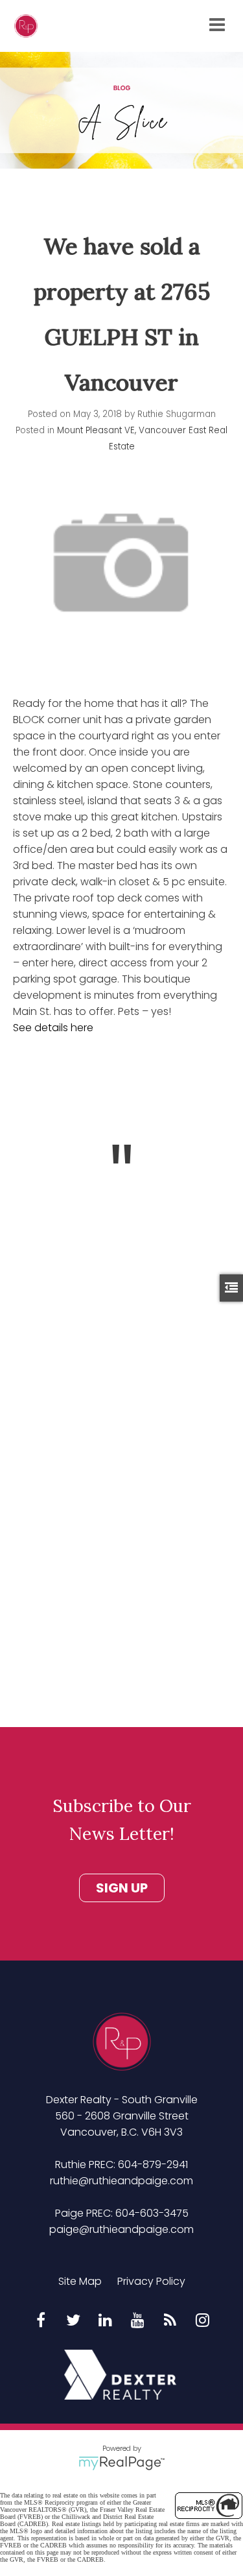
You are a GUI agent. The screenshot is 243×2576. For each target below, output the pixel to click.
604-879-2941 (153, 2165)
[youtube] (138, 2321)
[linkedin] (106, 2321)
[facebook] (41, 2321)
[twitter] (73, 2321)
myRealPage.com (121, 2463)
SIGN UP (122, 1888)
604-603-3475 (152, 2213)
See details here (53, 1028)
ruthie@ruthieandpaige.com (121, 2181)
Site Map (80, 2281)
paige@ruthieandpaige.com (121, 2229)
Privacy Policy (151, 2281)
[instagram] (203, 2321)
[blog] (170, 2321)
